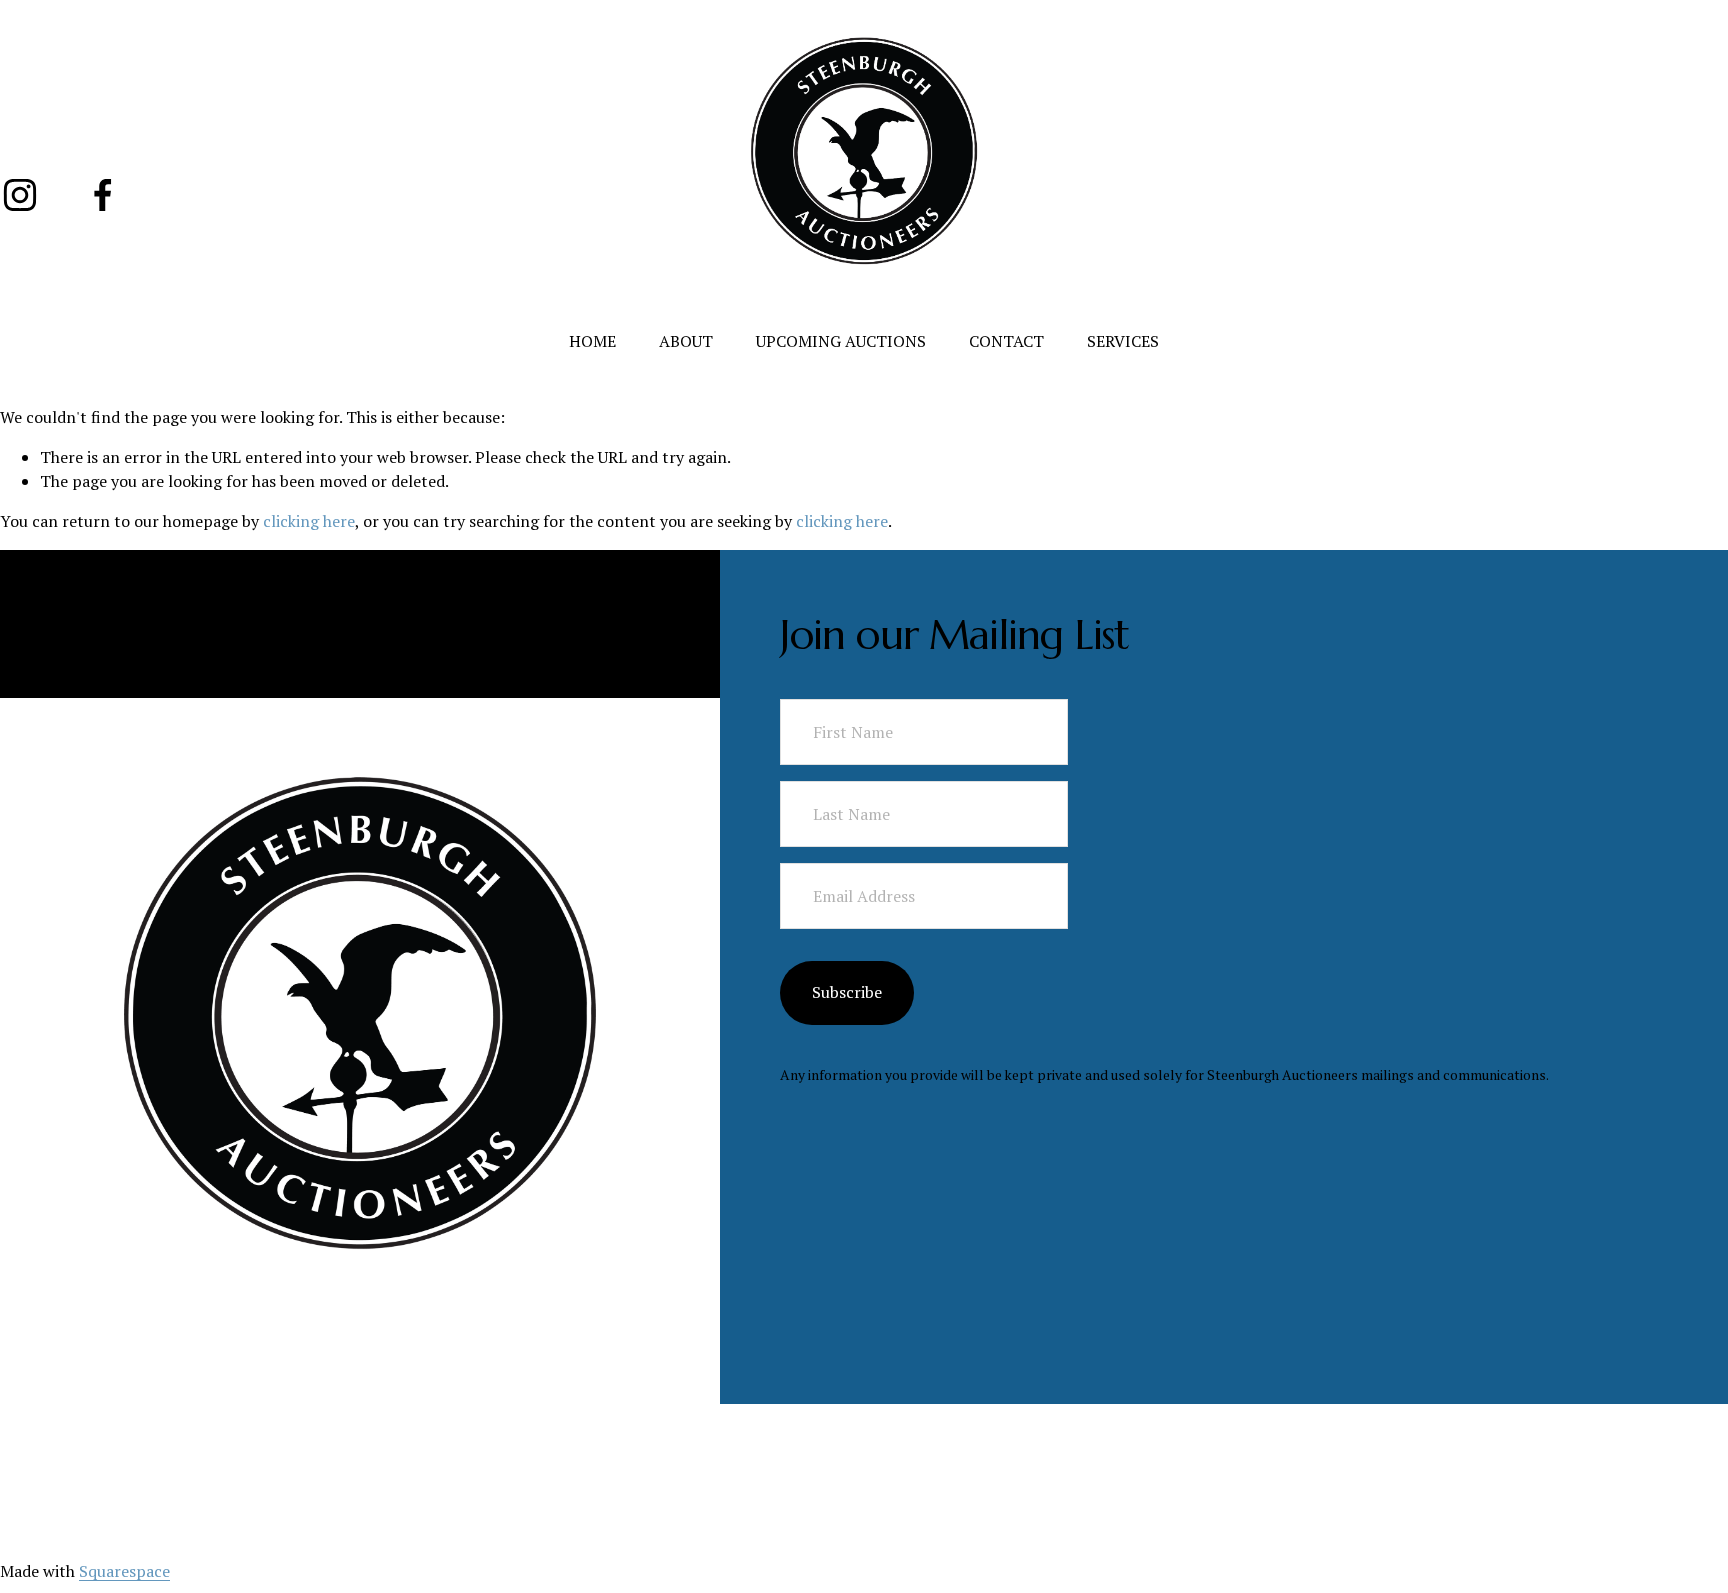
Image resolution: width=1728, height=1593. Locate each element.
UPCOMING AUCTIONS (841, 341)
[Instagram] (20, 195)
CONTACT (1006, 341)
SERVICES (1123, 341)
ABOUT (686, 341)
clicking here (309, 521)
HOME (592, 341)
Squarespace (124, 1571)
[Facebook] (103, 195)
